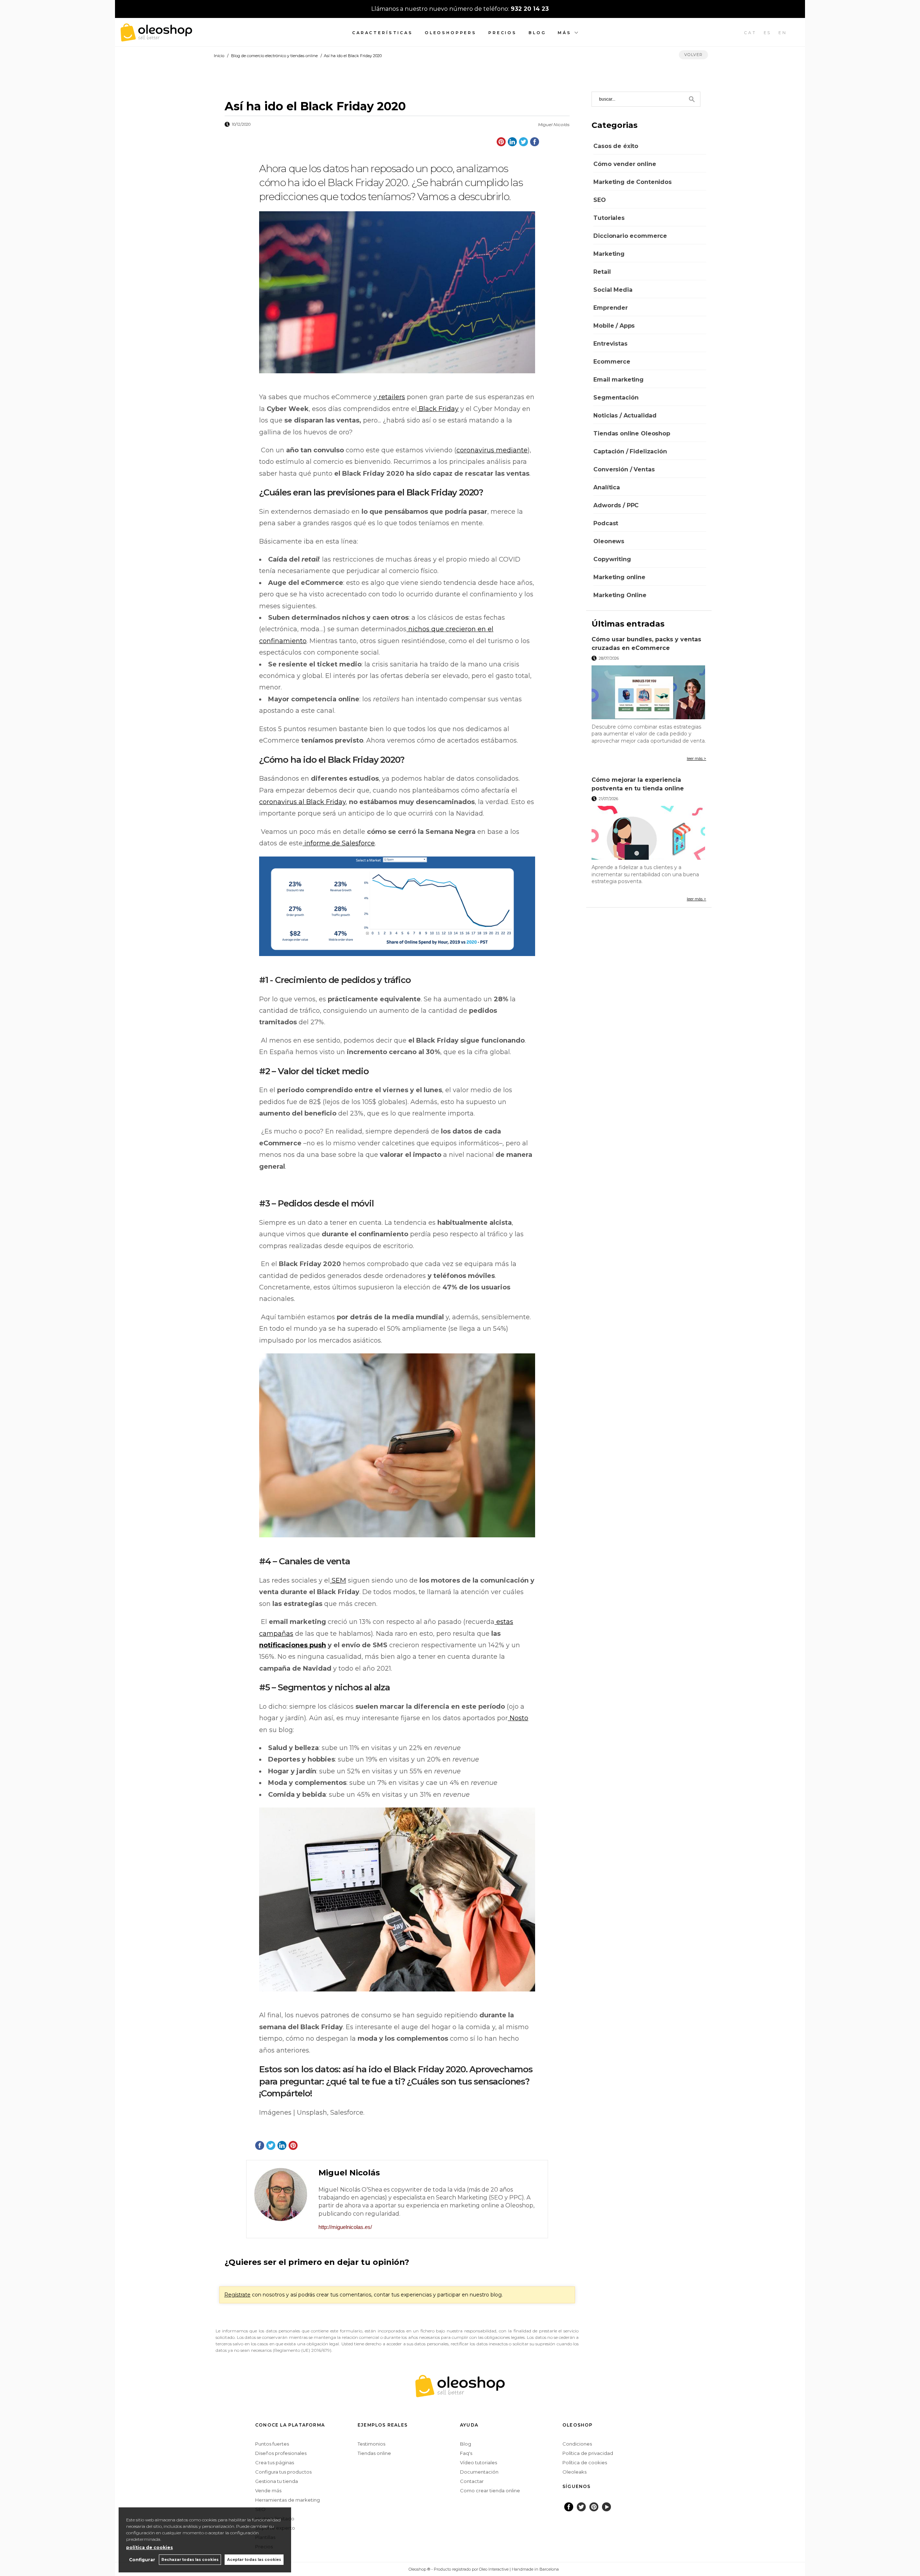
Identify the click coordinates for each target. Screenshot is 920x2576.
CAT (750, 33)
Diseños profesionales (281, 2453)
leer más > (696, 758)
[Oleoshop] (156, 38)
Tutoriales (609, 218)
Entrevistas (610, 344)
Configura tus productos (283, 2472)
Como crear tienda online (490, 2490)
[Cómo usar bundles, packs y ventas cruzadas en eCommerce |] (649, 692)
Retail (602, 272)
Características (383, 33)
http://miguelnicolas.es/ (345, 2227)
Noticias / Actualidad (625, 416)
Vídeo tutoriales (479, 2462)
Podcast (606, 523)
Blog (537, 33)
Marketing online (619, 577)
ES (768, 33)
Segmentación (616, 398)
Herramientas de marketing (287, 2500)
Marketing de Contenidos (632, 182)
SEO (600, 200)
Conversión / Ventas (624, 469)
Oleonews (609, 541)
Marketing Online (620, 595)
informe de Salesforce (340, 843)
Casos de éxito (616, 146)
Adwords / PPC (616, 505)
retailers (392, 397)
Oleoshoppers (451, 33)
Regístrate (237, 2295)
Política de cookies (585, 2462)
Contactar (472, 2481)
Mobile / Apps (614, 326)
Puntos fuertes (272, 2444)
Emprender (611, 308)
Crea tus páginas (275, 2462)
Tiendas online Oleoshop (632, 433)
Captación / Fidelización (630, 451)
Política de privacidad (588, 2453)
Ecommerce (612, 362)
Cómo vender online (625, 164)
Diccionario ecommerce (630, 236)
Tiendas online (374, 2453)
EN (783, 33)
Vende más (268, 2490)
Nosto (519, 1718)
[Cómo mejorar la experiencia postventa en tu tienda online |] (649, 833)
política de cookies (149, 2547)
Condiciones (577, 2444)
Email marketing (618, 380)
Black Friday (439, 409)
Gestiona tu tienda (277, 2481)
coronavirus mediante (492, 450)
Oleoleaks (574, 2472)
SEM (339, 1580)
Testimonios (371, 2444)
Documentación (479, 2472)
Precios (503, 33)
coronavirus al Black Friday (302, 802)
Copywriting (612, 559)
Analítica (607, 487)
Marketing (609, 254)
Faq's (466, 2453)
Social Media (613, 290)
